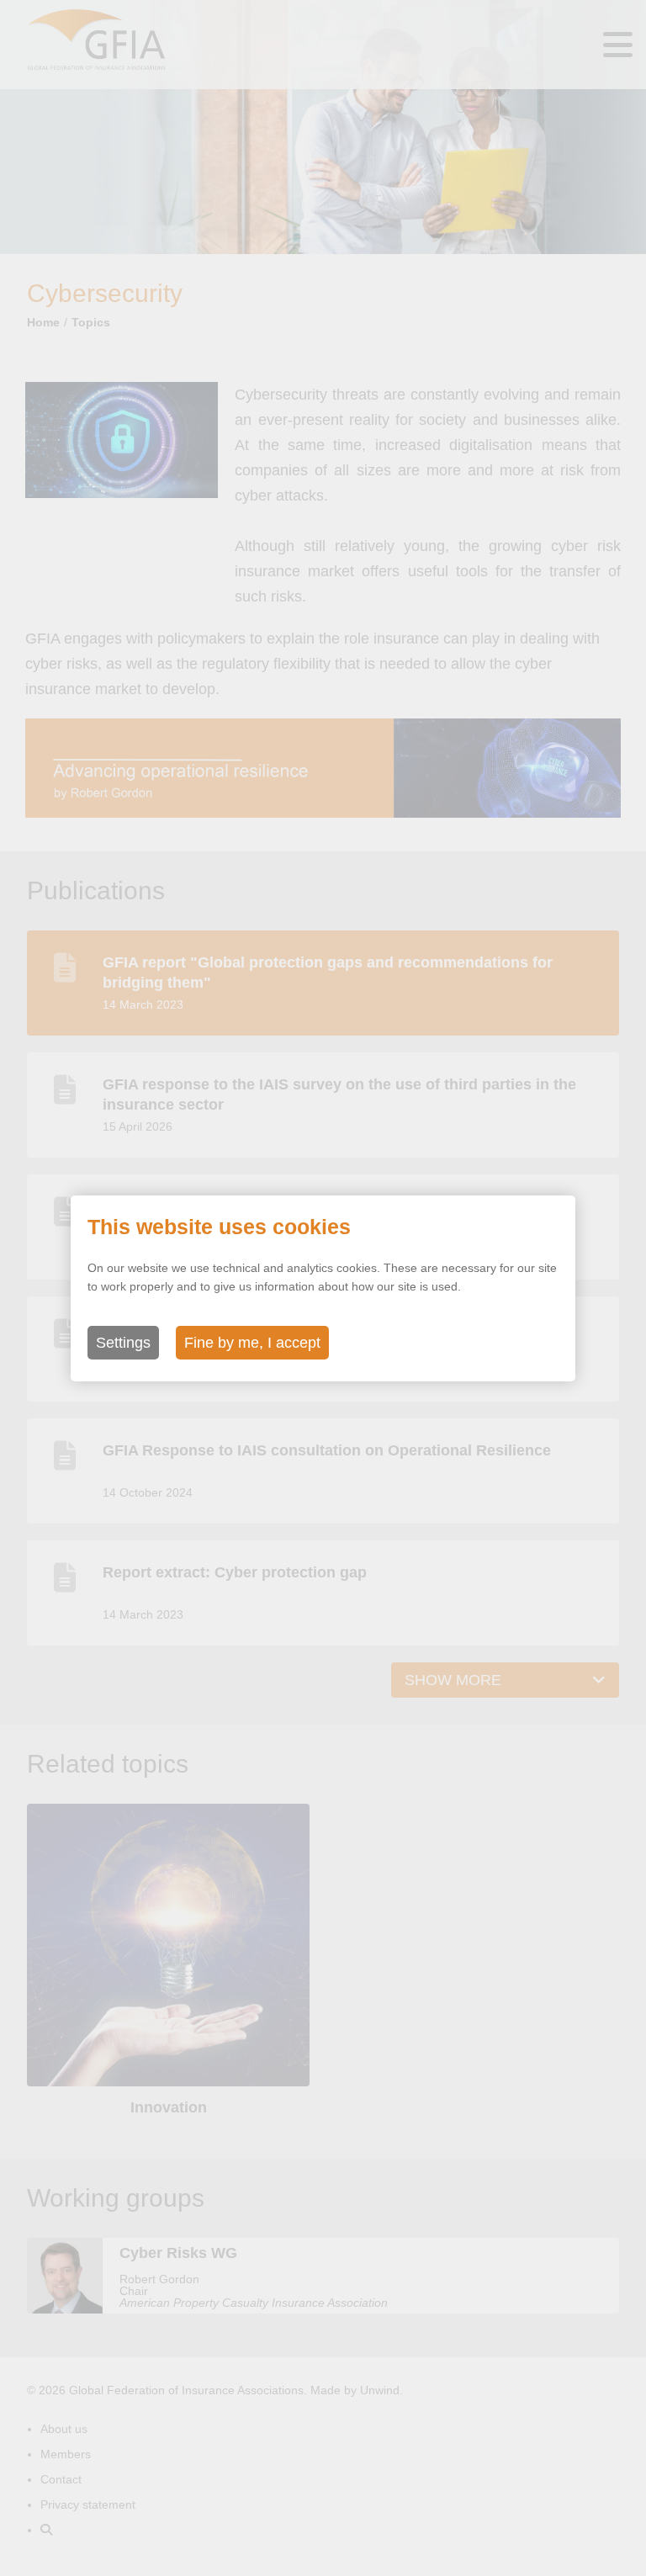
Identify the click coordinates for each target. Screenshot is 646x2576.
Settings (123, 1343)
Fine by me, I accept (252, 1343)
